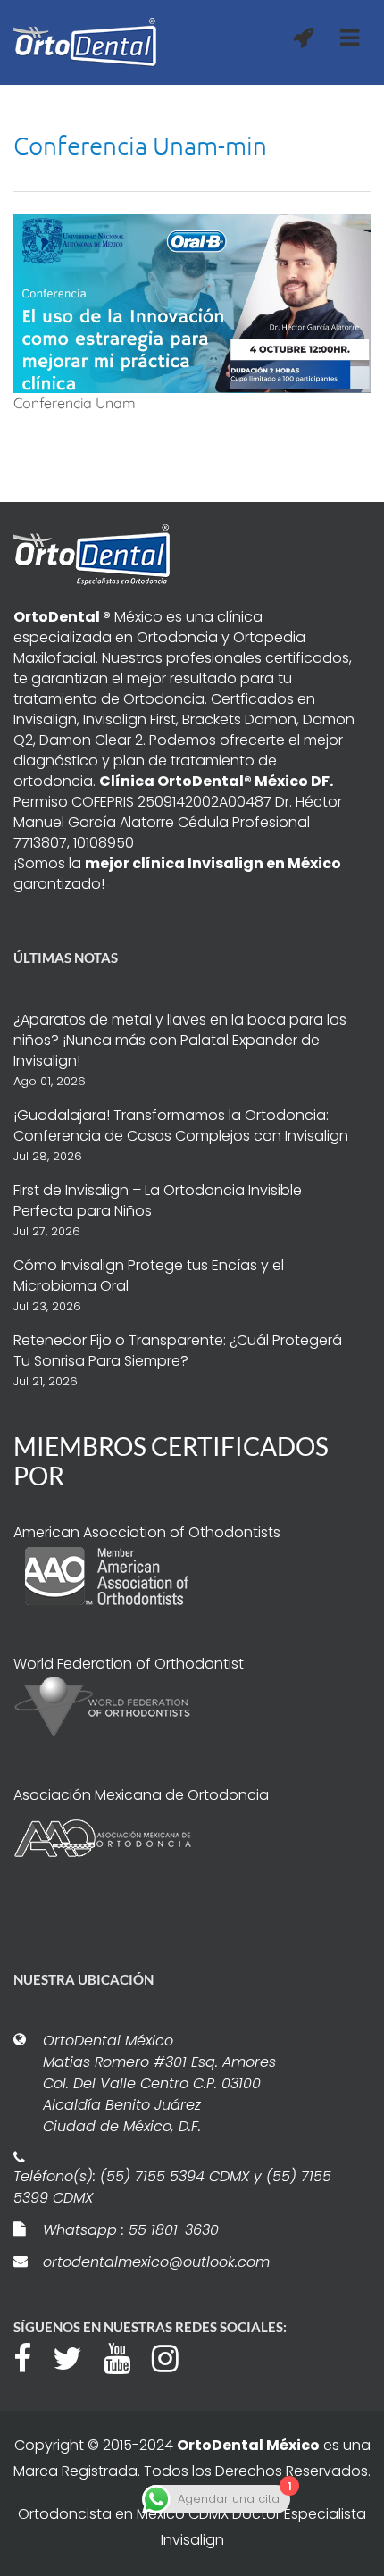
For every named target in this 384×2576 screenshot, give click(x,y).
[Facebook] (31, 2356)
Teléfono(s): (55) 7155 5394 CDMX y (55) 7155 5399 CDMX (172, 2187)
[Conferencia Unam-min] (192, 302)
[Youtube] (126, 2356)
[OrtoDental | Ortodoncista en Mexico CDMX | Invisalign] (85, 42)
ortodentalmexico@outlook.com (156, 2262)
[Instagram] (174, 2356)
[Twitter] (76, 2356)
